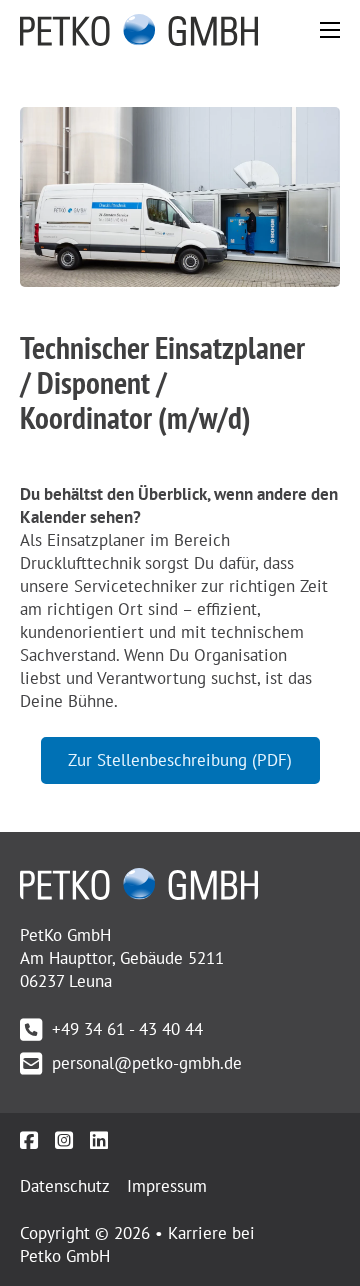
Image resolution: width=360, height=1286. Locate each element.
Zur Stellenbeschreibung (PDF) (180, 760)
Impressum (167, 1186)
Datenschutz (65, 1186)
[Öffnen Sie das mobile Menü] (330, 30)
